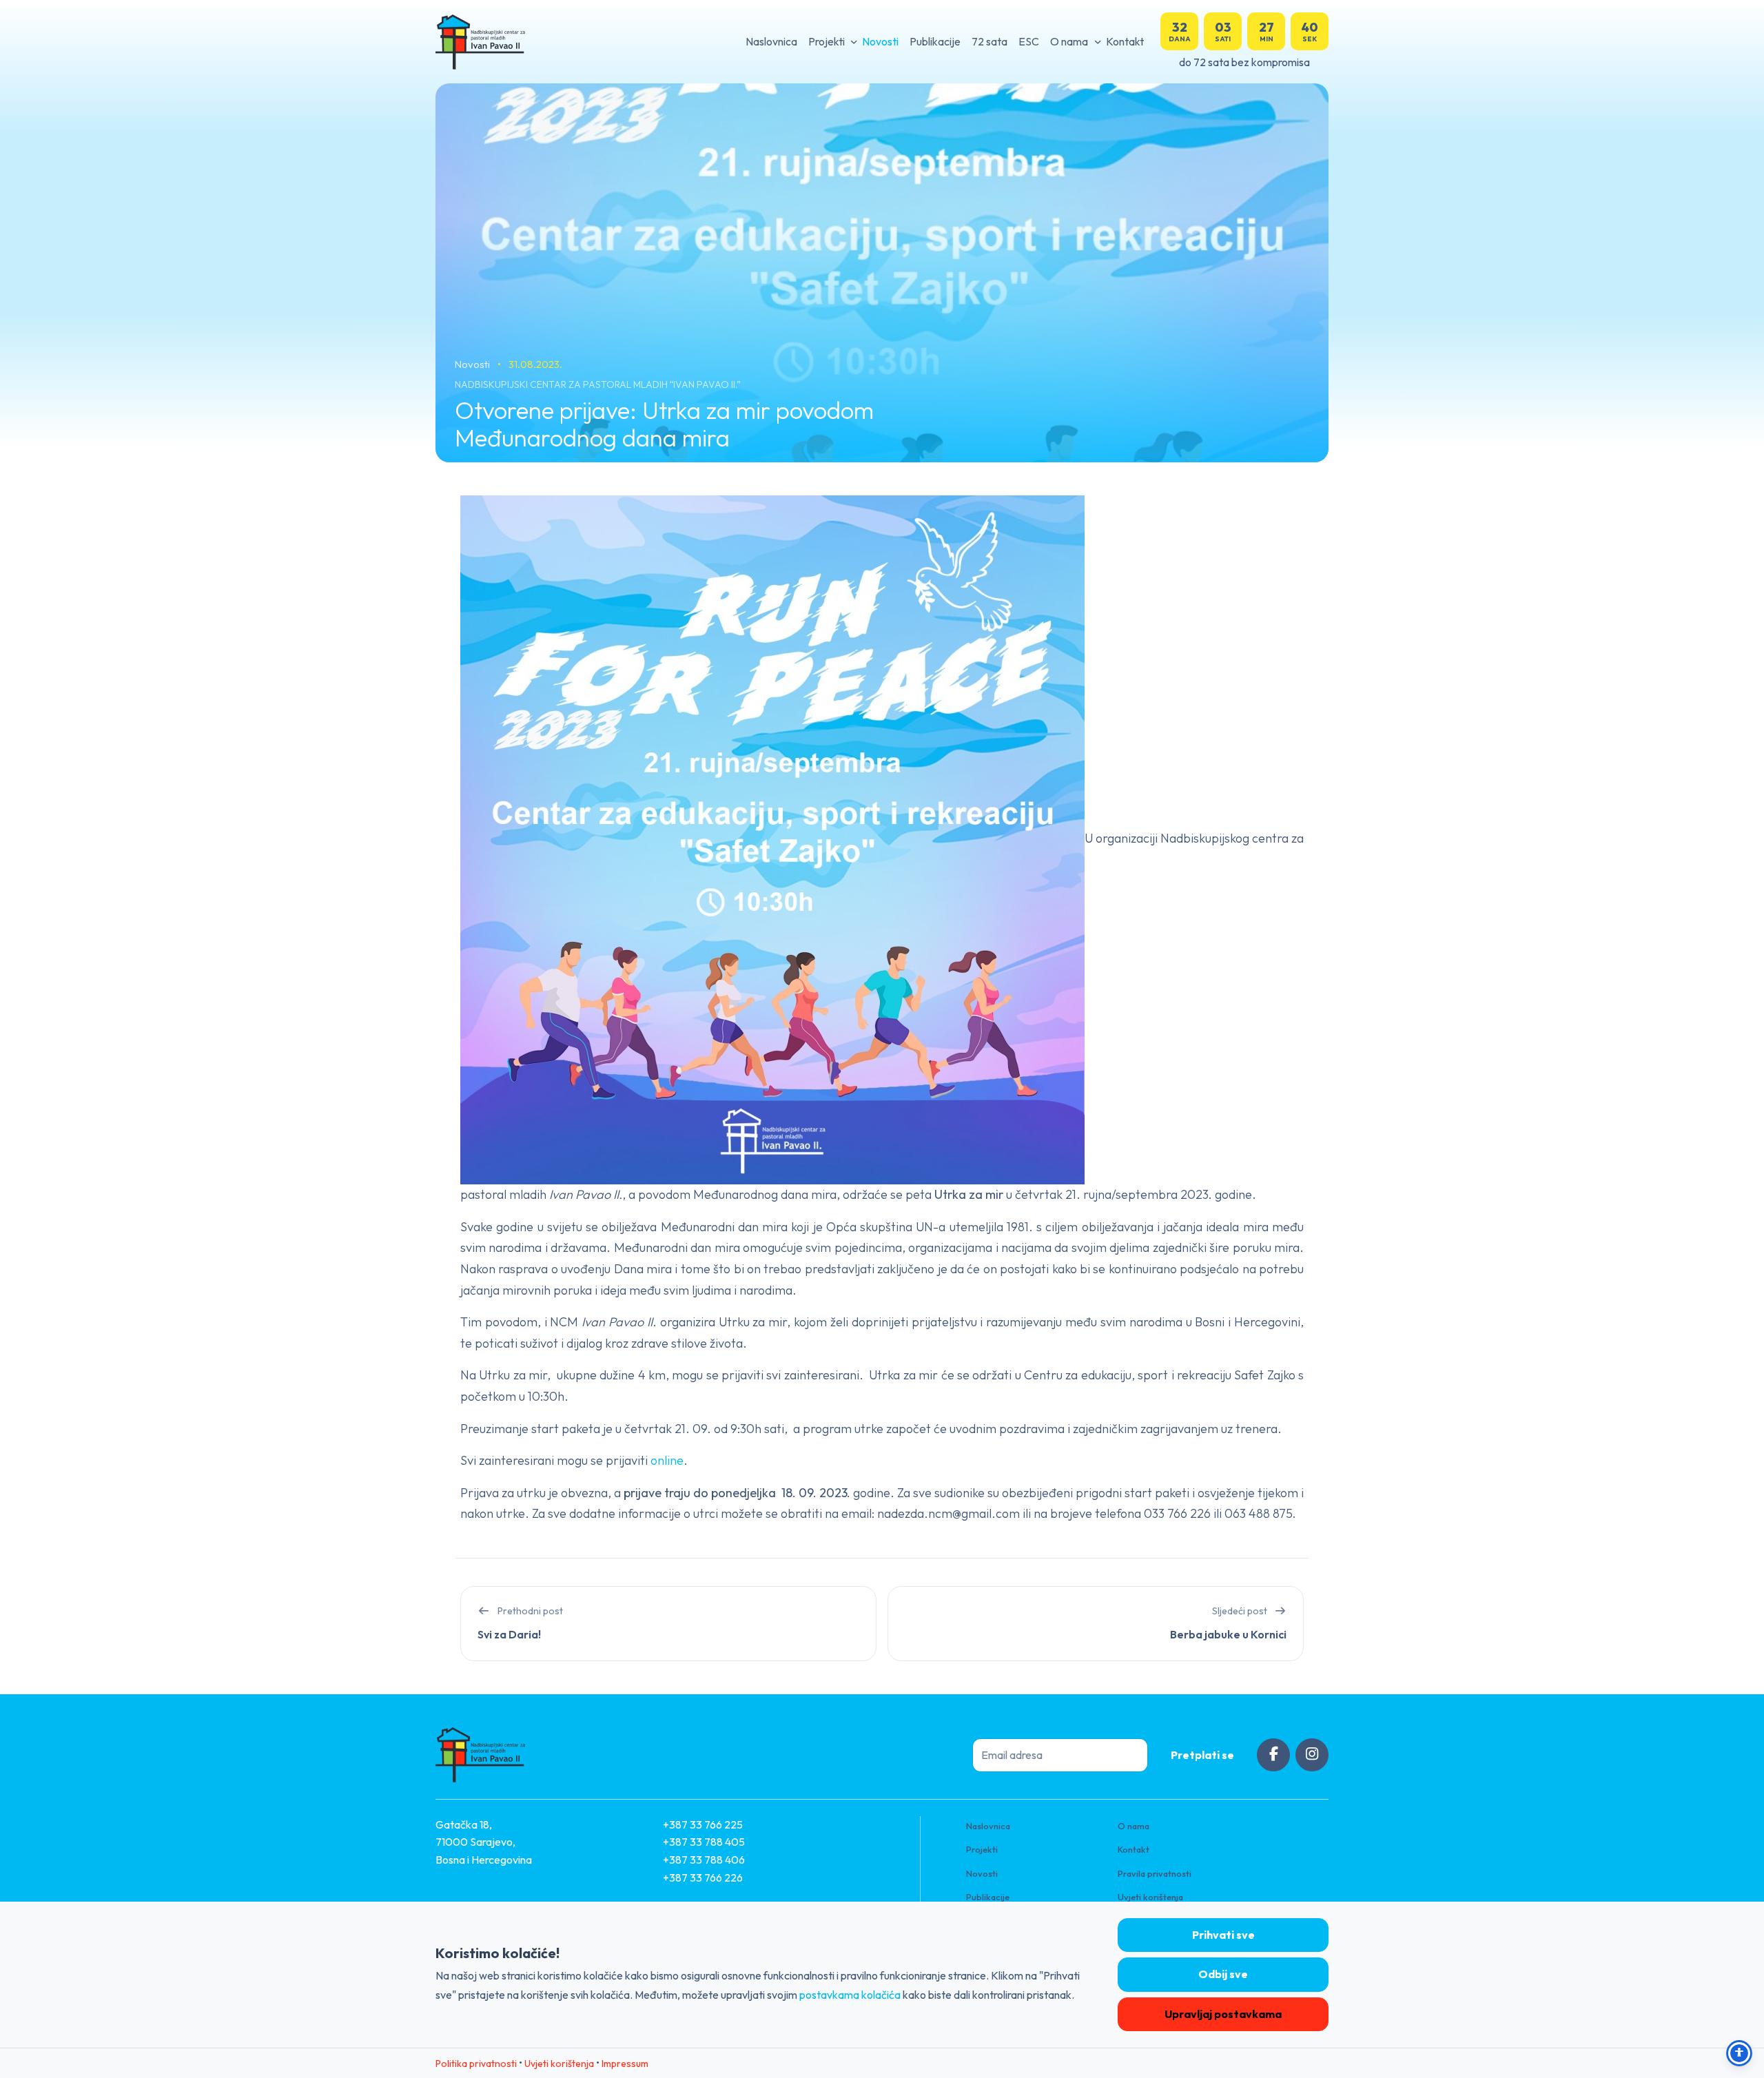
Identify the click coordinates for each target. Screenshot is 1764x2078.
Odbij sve (1223, 1974)
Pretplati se (1202, 1755)
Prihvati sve (1223, 1935)
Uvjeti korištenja (1150, 1897)
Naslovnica (771, 41)
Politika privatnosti (476, 2064)
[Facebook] (1273, 1755)
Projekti (827, 41)
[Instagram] (1312, 1755)
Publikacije (935, 41)
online (667, 1460)
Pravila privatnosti (1155, 1873)
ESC (1029, 41)
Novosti (880, 41)
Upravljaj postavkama (1223, 2014)
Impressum (625, 2064)
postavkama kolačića (850, 1995)
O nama (1069, 41)
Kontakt (1125, 41)
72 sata (989, 41)
